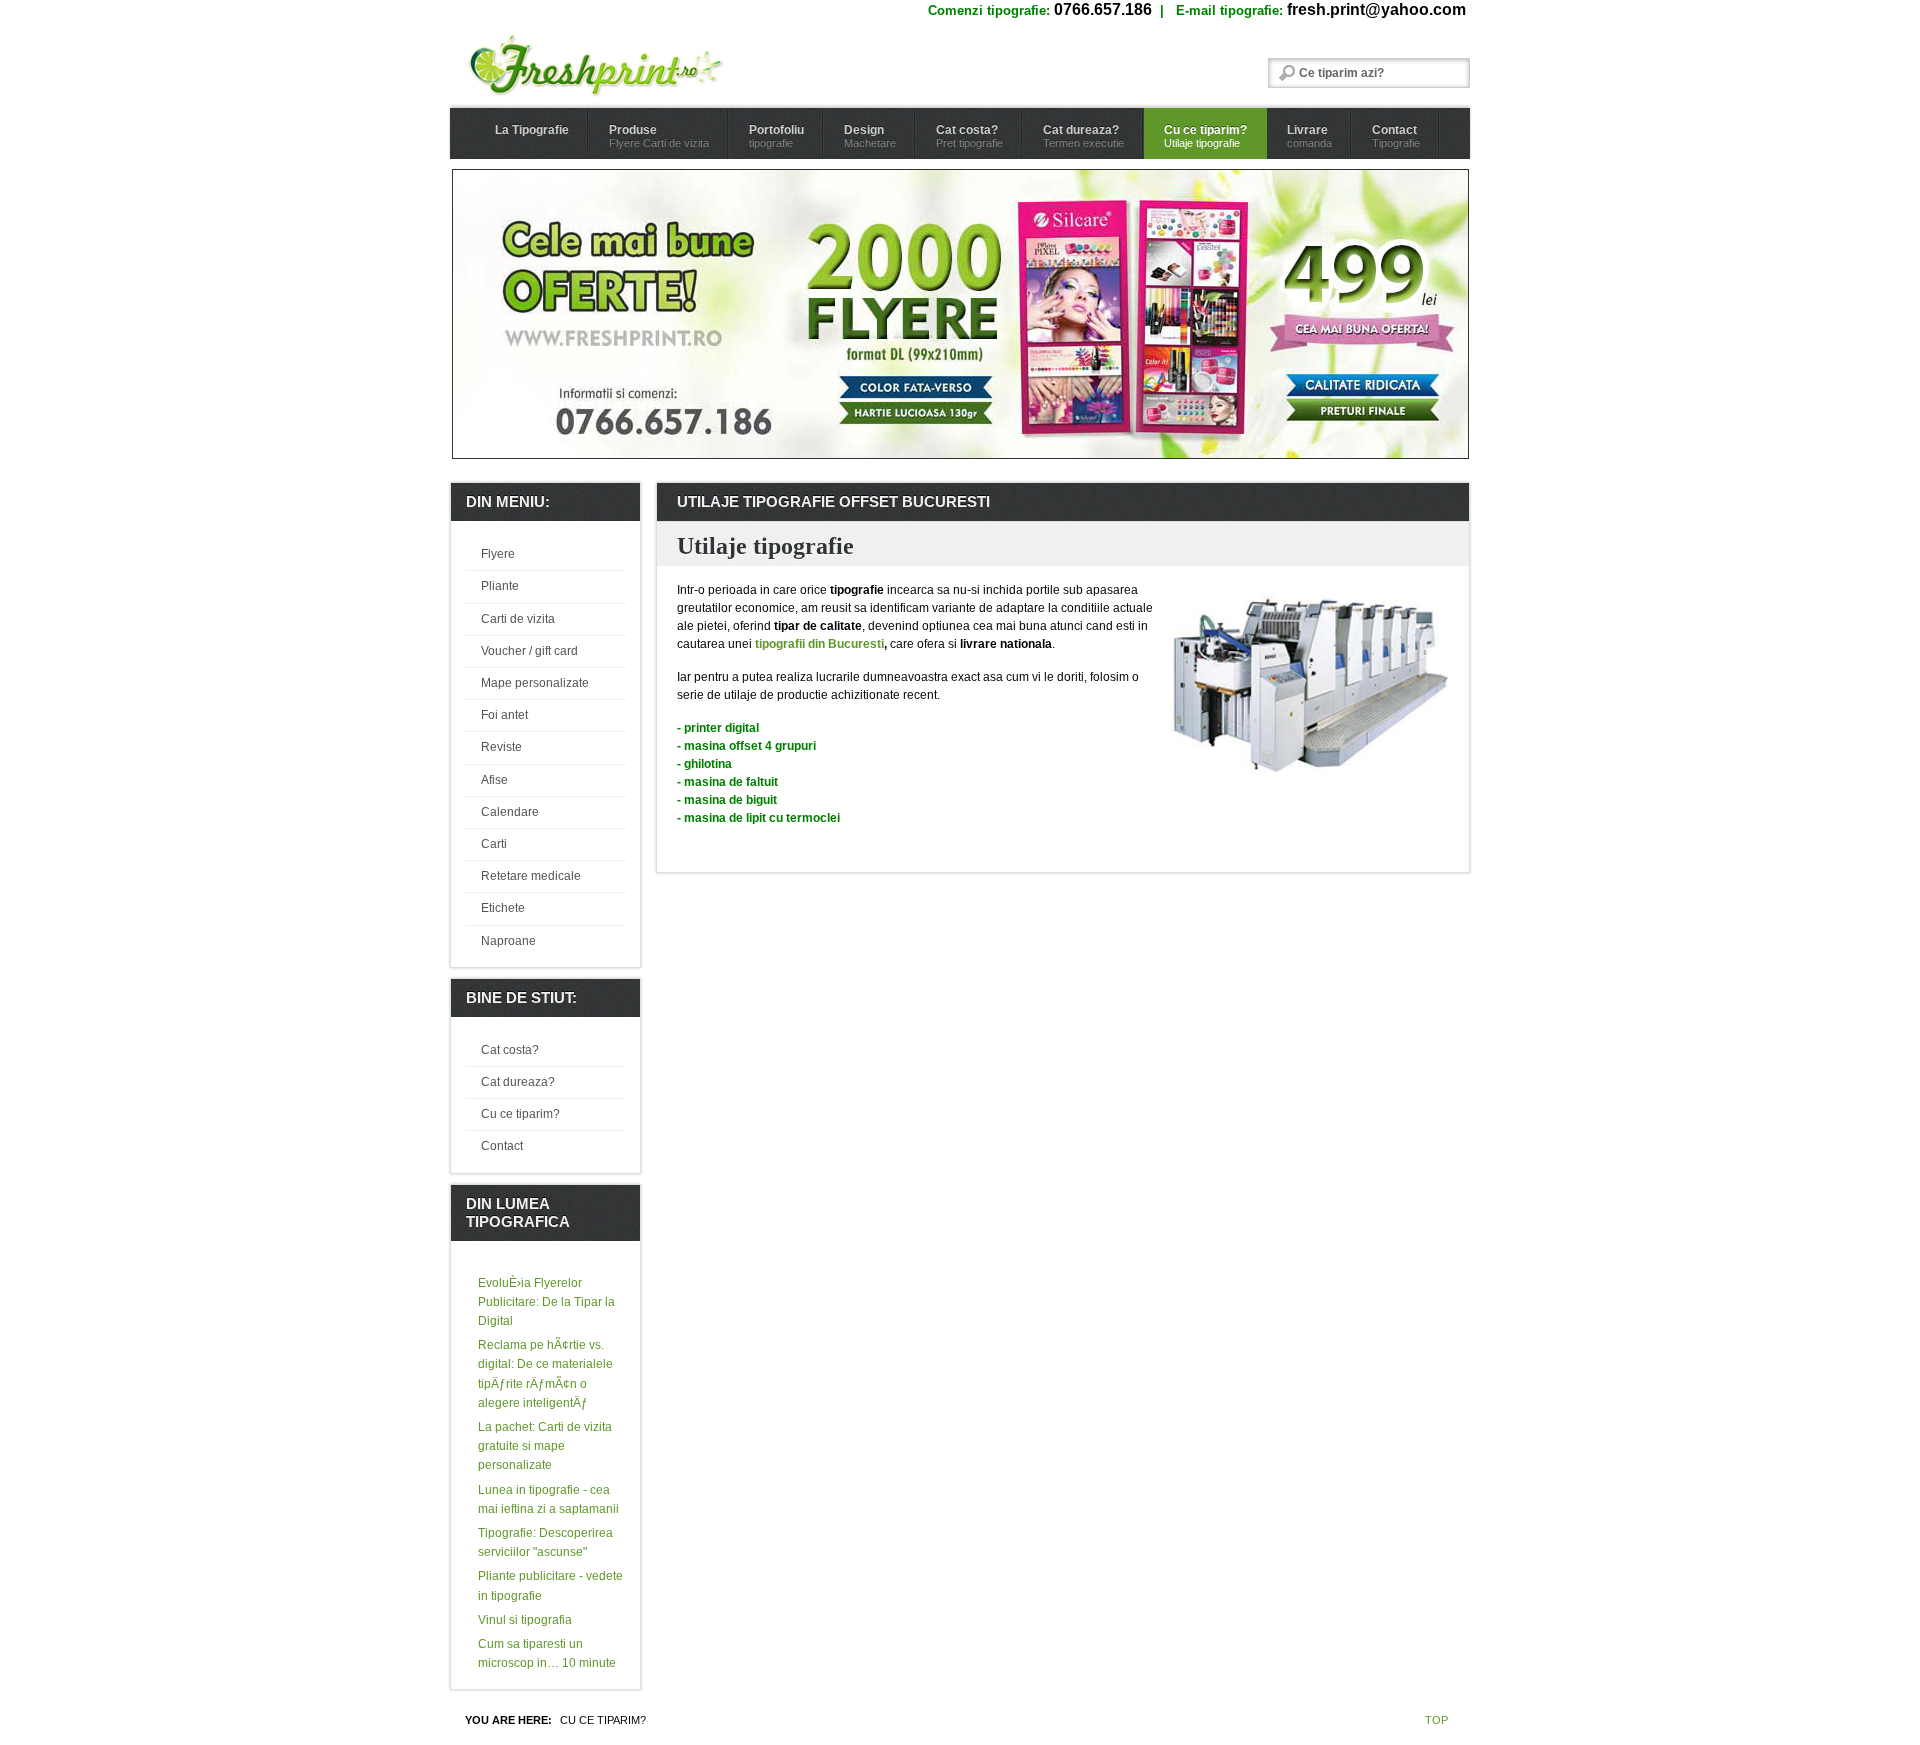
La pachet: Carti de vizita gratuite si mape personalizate (545, 1446)
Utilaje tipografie (765, 546)
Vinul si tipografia (525, 1620)
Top (1436, 1720)
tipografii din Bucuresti (819, 644)
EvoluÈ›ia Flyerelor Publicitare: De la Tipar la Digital (546, 1302)
